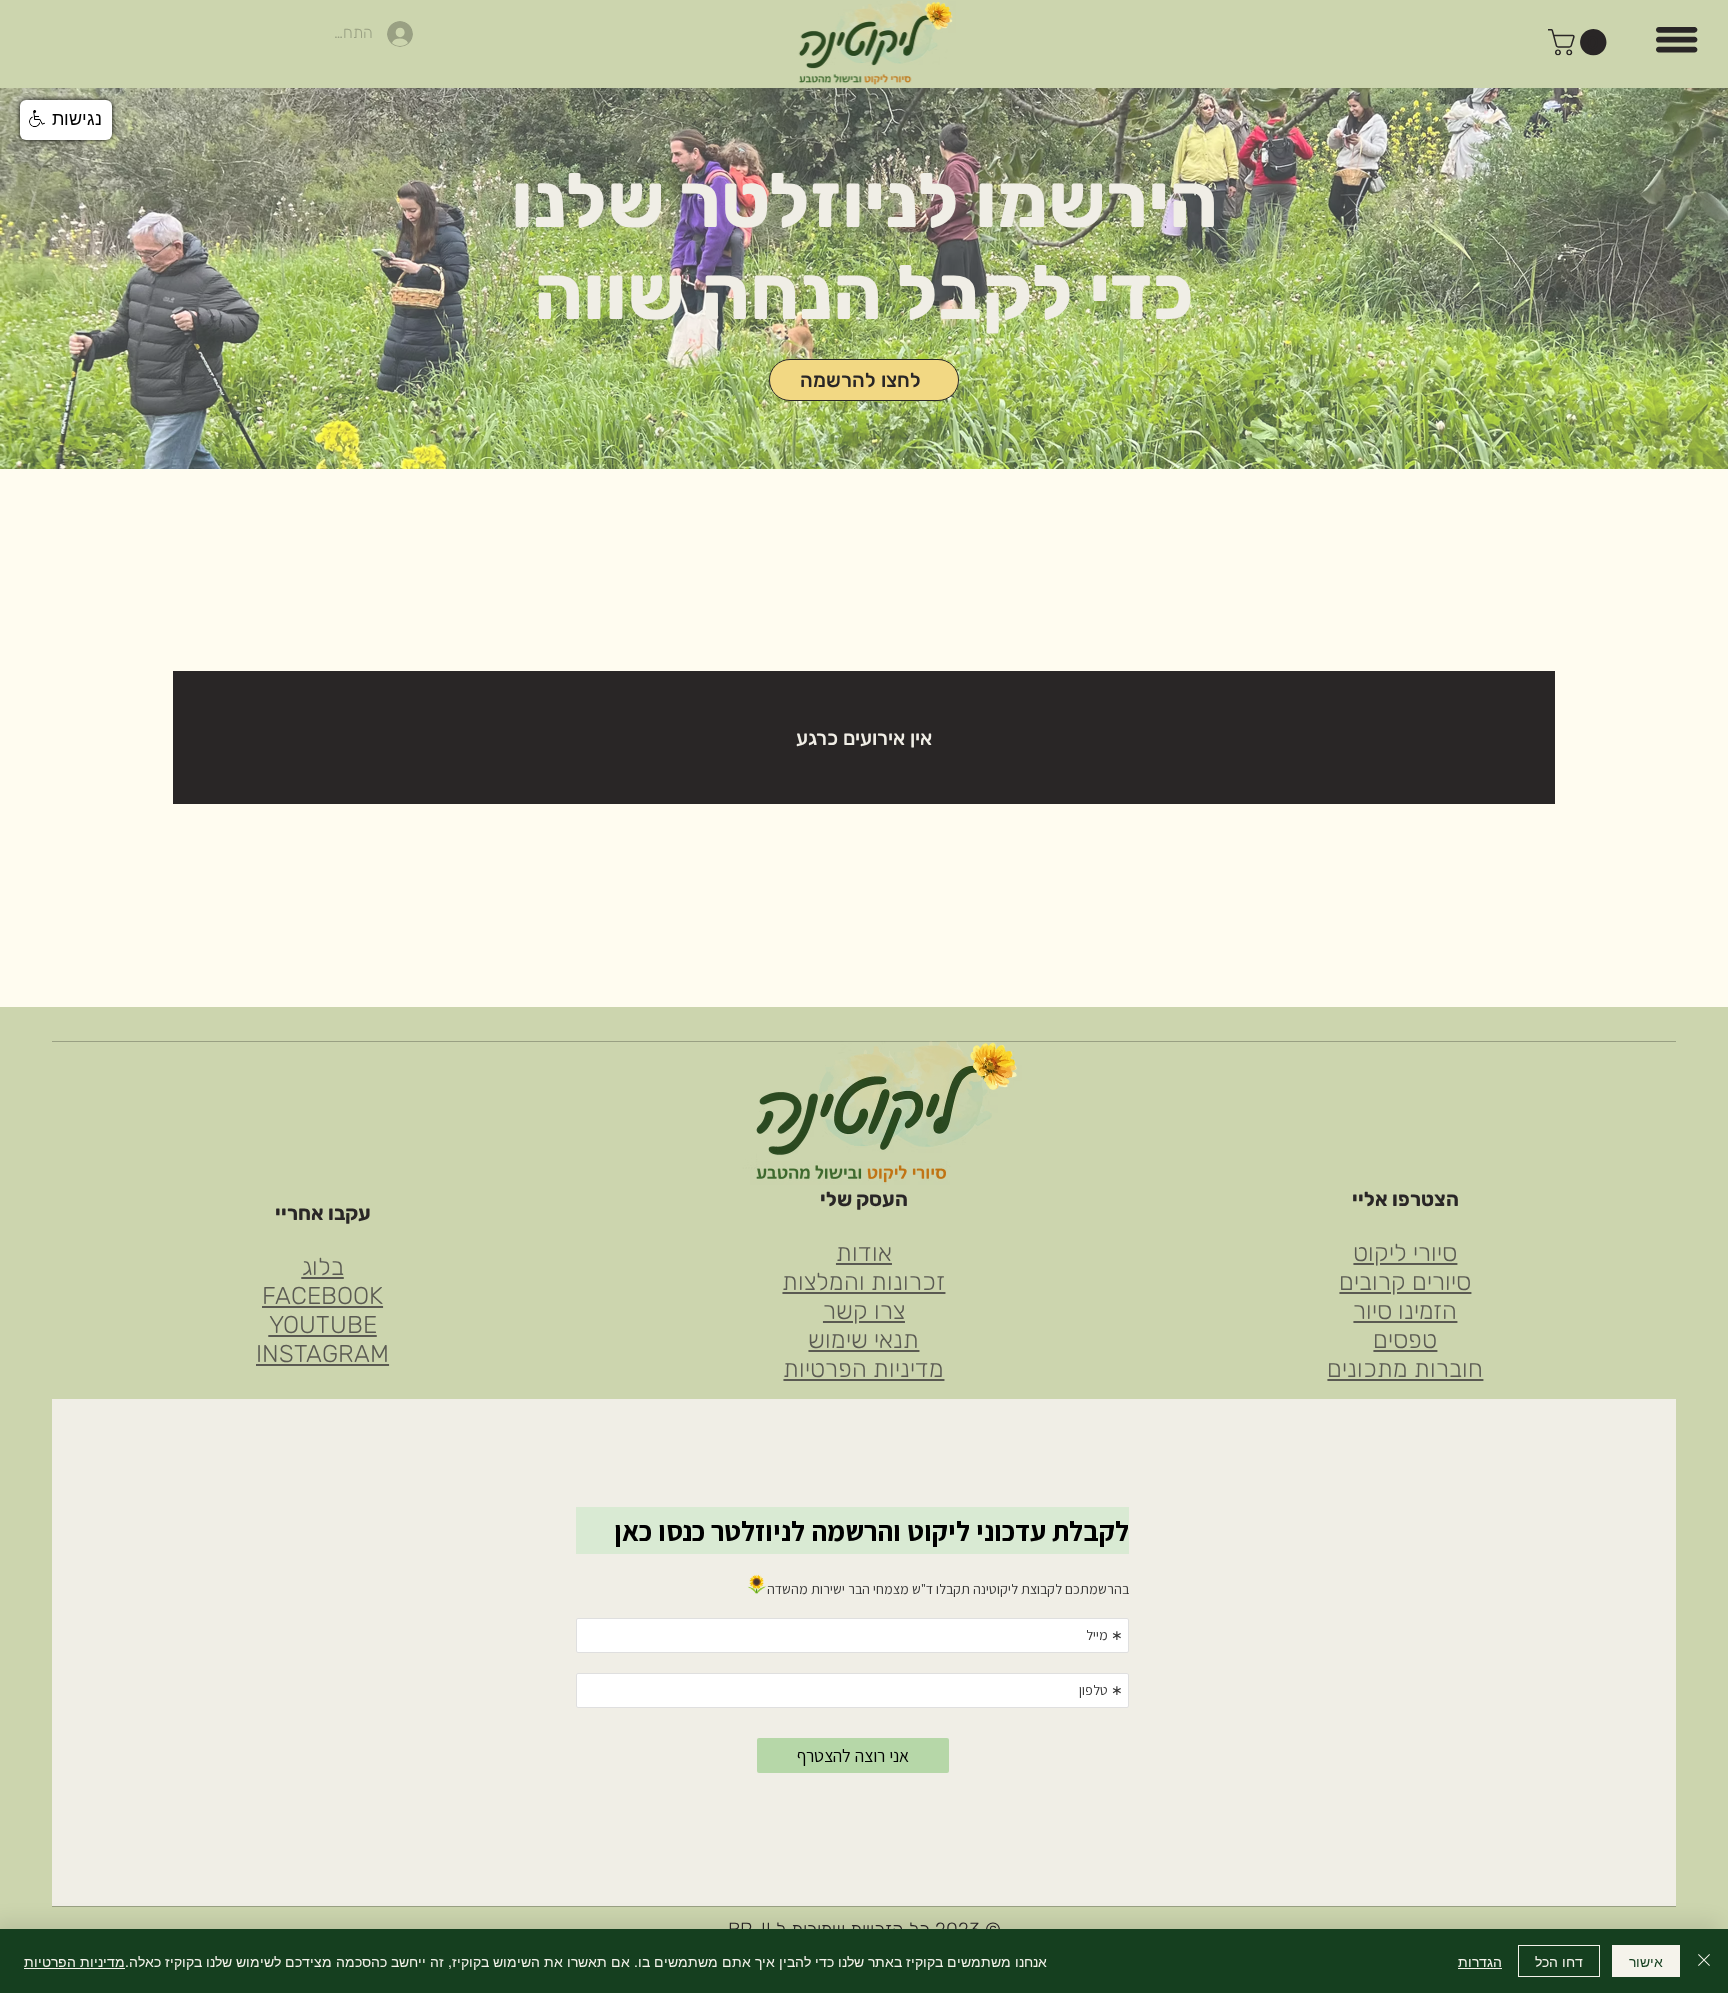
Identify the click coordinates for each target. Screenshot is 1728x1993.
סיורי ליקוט (1405, 1252)
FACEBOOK (322, 1295)
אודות (864, 1252)
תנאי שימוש (863, 1339)
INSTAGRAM (322, 1353)
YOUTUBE (323, 1324)
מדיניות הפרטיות (863, 1368)
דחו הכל (1559, 1961)
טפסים (1405, 1339)
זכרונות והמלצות (863, 1281)
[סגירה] (1704, 1961)
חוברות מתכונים (1405, 1368)
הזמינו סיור (1405, 1310)
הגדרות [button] (1480, 1961)
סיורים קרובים (1405, 1281)
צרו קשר (864, 1310)
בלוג (323, 1266)
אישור (1646, 1961)
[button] (1580, 42)
